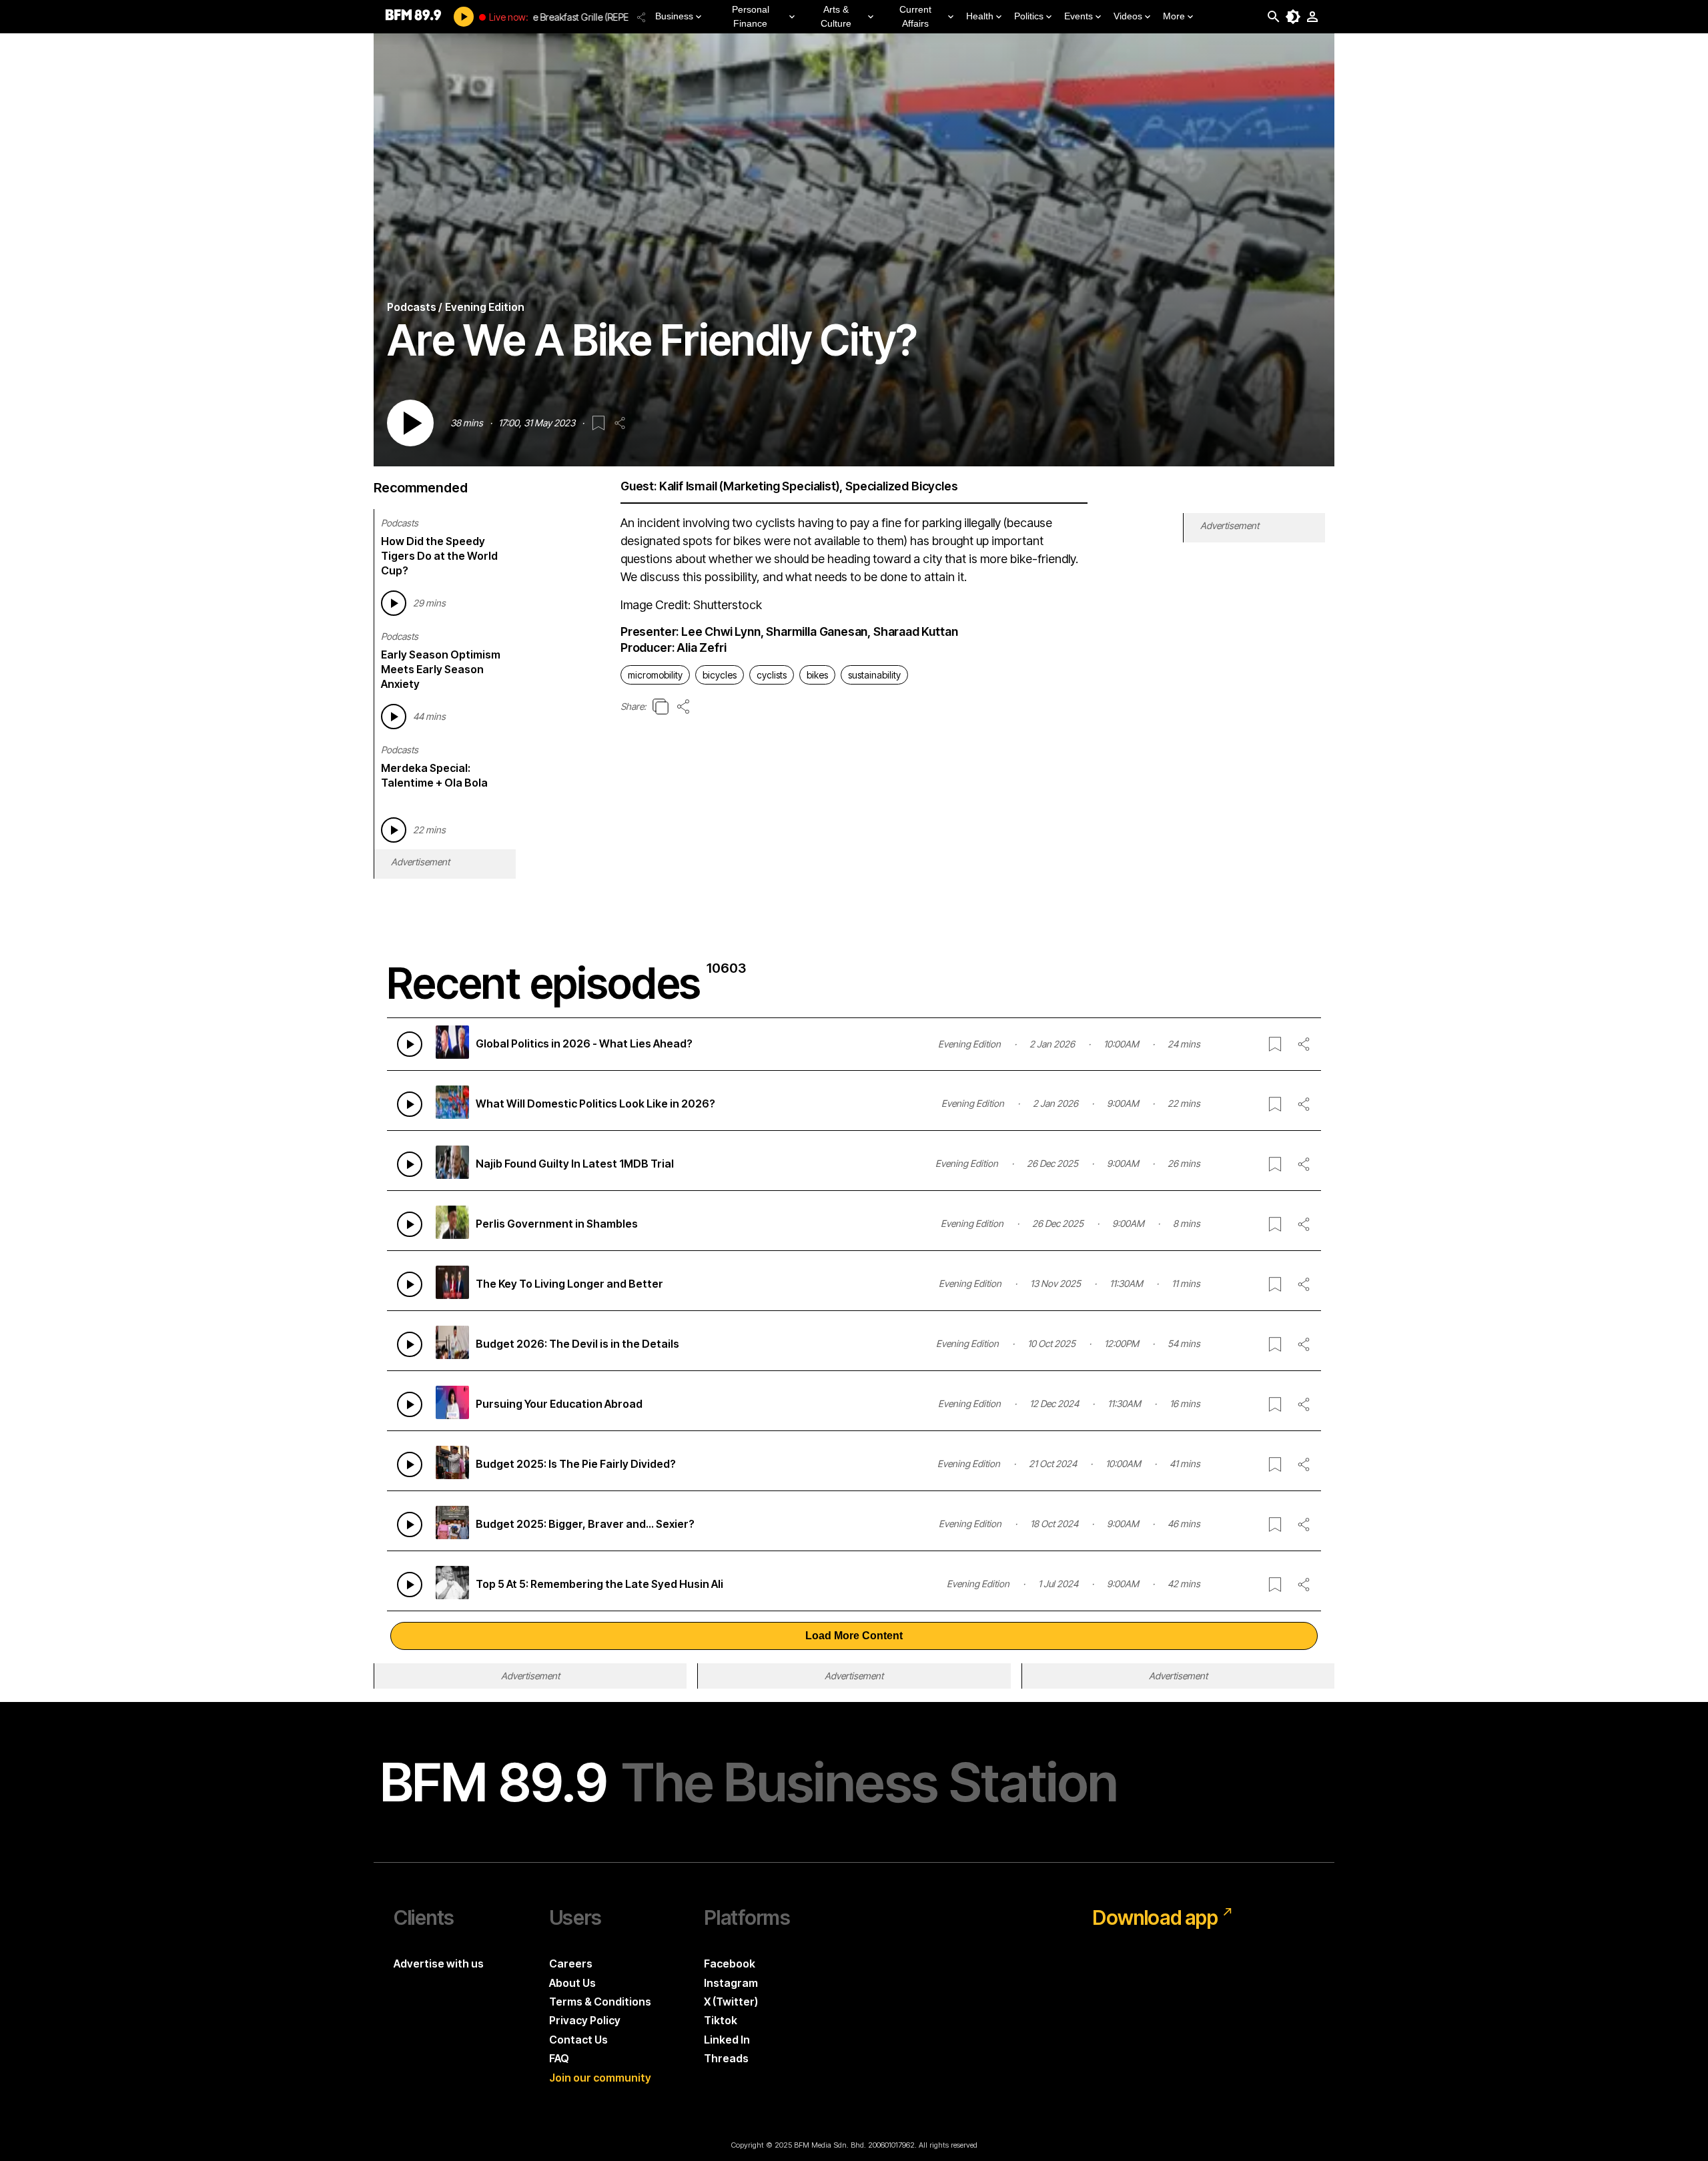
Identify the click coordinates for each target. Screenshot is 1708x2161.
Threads (726, 2058)
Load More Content (854, 1636)
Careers (571, 1964)
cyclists (772, 675)
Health (980, 16)
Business (674, 16)
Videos (1128, 16)
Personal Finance (751, 16)
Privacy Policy (585, 2020)
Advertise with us (439, 1964)
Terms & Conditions (600, 2002)
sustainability (874, 675)
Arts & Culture (836, 16)
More (1174, 16)
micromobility (655, 675)
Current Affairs (915, 16)
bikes (817, 675)
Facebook (730, 1964)
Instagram (731, 1983)
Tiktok (721, 2020)
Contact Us (578, 2040)
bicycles (720, 675)
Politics (1029, 16)
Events (1079, 16)
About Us (572, 1983)
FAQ (559, 2058)
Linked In (727, 2040)
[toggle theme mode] (1293, 17)
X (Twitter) (731, 2002)
